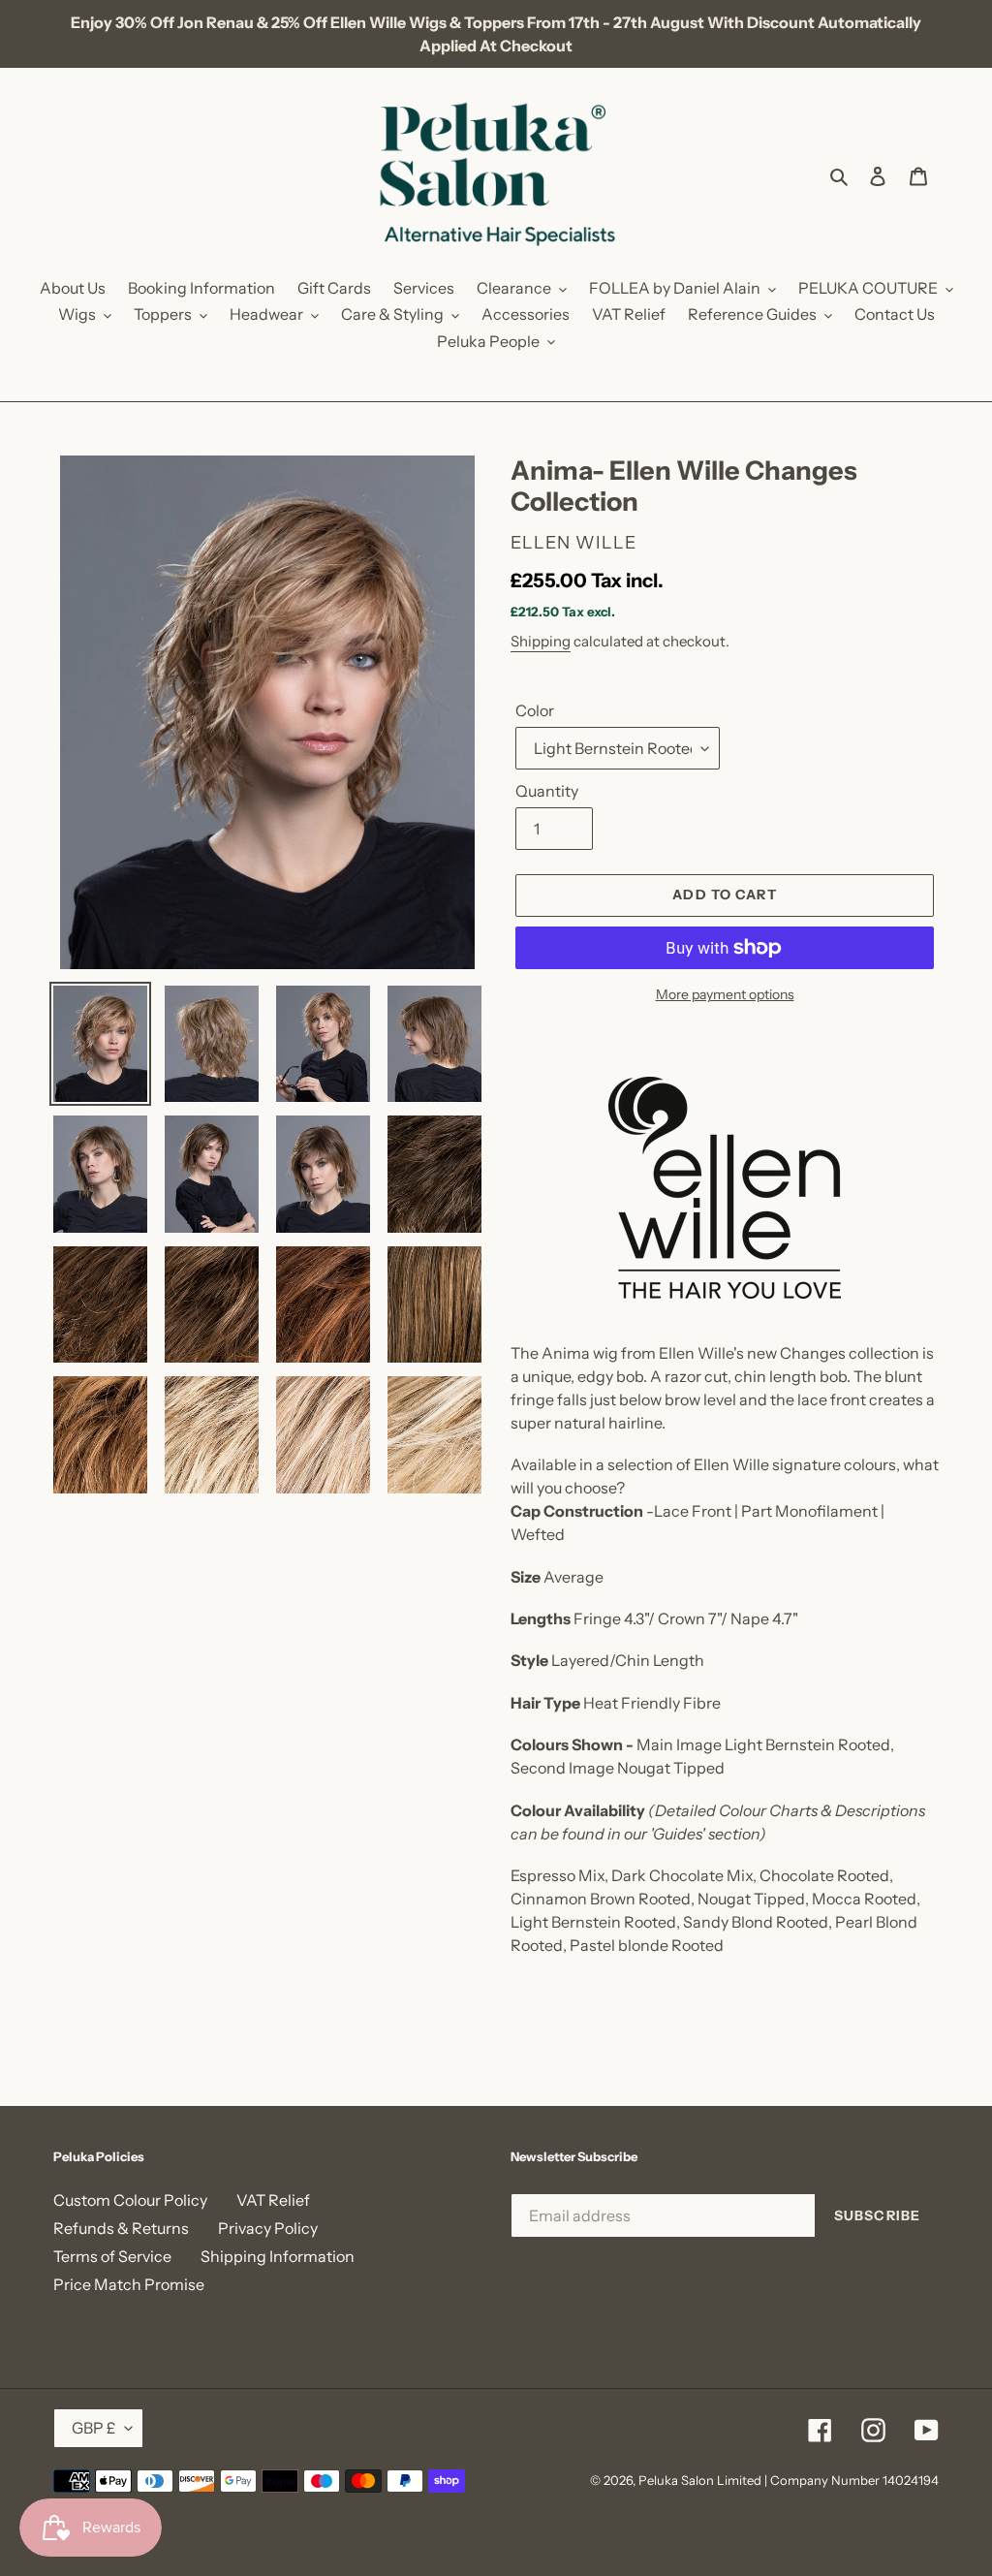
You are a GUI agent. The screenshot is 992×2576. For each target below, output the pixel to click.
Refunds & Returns (121, 2228)
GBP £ (93, 2428)
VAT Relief (273, 2200)
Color (535, 710)
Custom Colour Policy (130, 2200)
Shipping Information (278, 2256)
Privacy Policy (268, 2228)
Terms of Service (112, 2256)
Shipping (541, 641)
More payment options (725, 994)
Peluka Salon (676, 2480)
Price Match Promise (129, 2284)
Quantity (547, 791)
